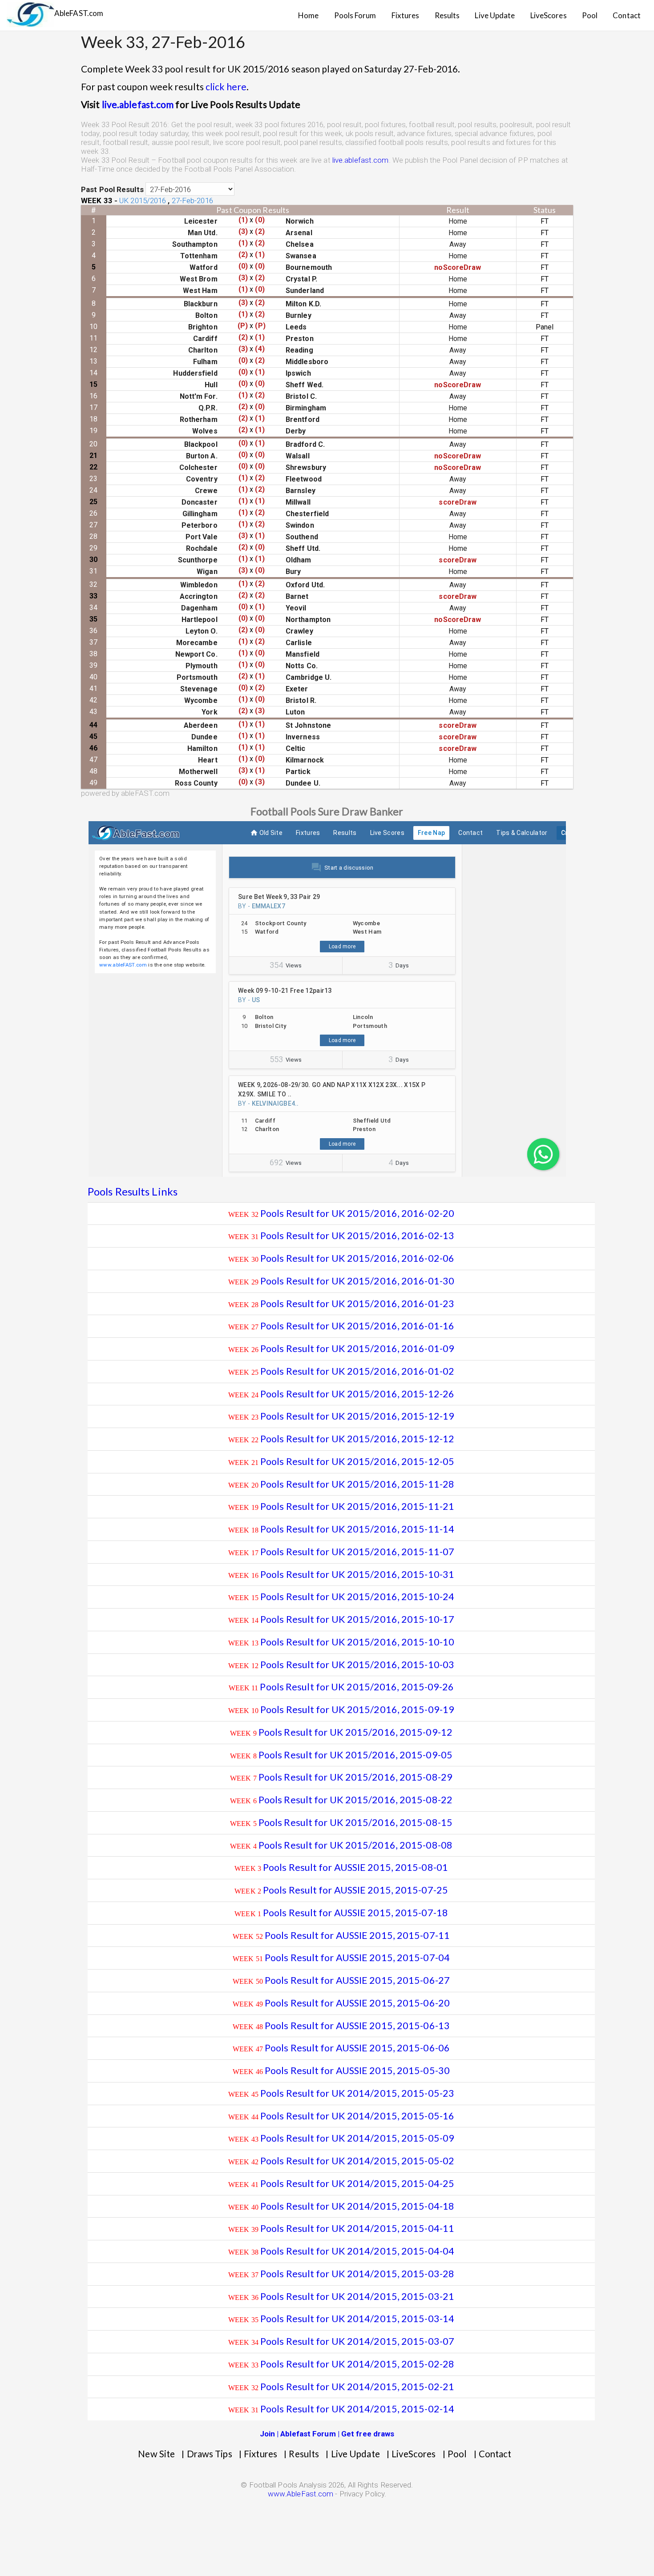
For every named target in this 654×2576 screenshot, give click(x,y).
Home (308, 15)
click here (226, 86)
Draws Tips (210, 2454)
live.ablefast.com (138, 104)
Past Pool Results (112, 189)
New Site (156, 2454)
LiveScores (549, 15)
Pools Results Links (133, 1191)
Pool (590, 15)
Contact (627, 15)
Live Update (495, 15)
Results (447, 15)
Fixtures (406, 15)
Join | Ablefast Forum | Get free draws (327, 2434)
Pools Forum (355, 15)
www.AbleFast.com (301, 2494)
